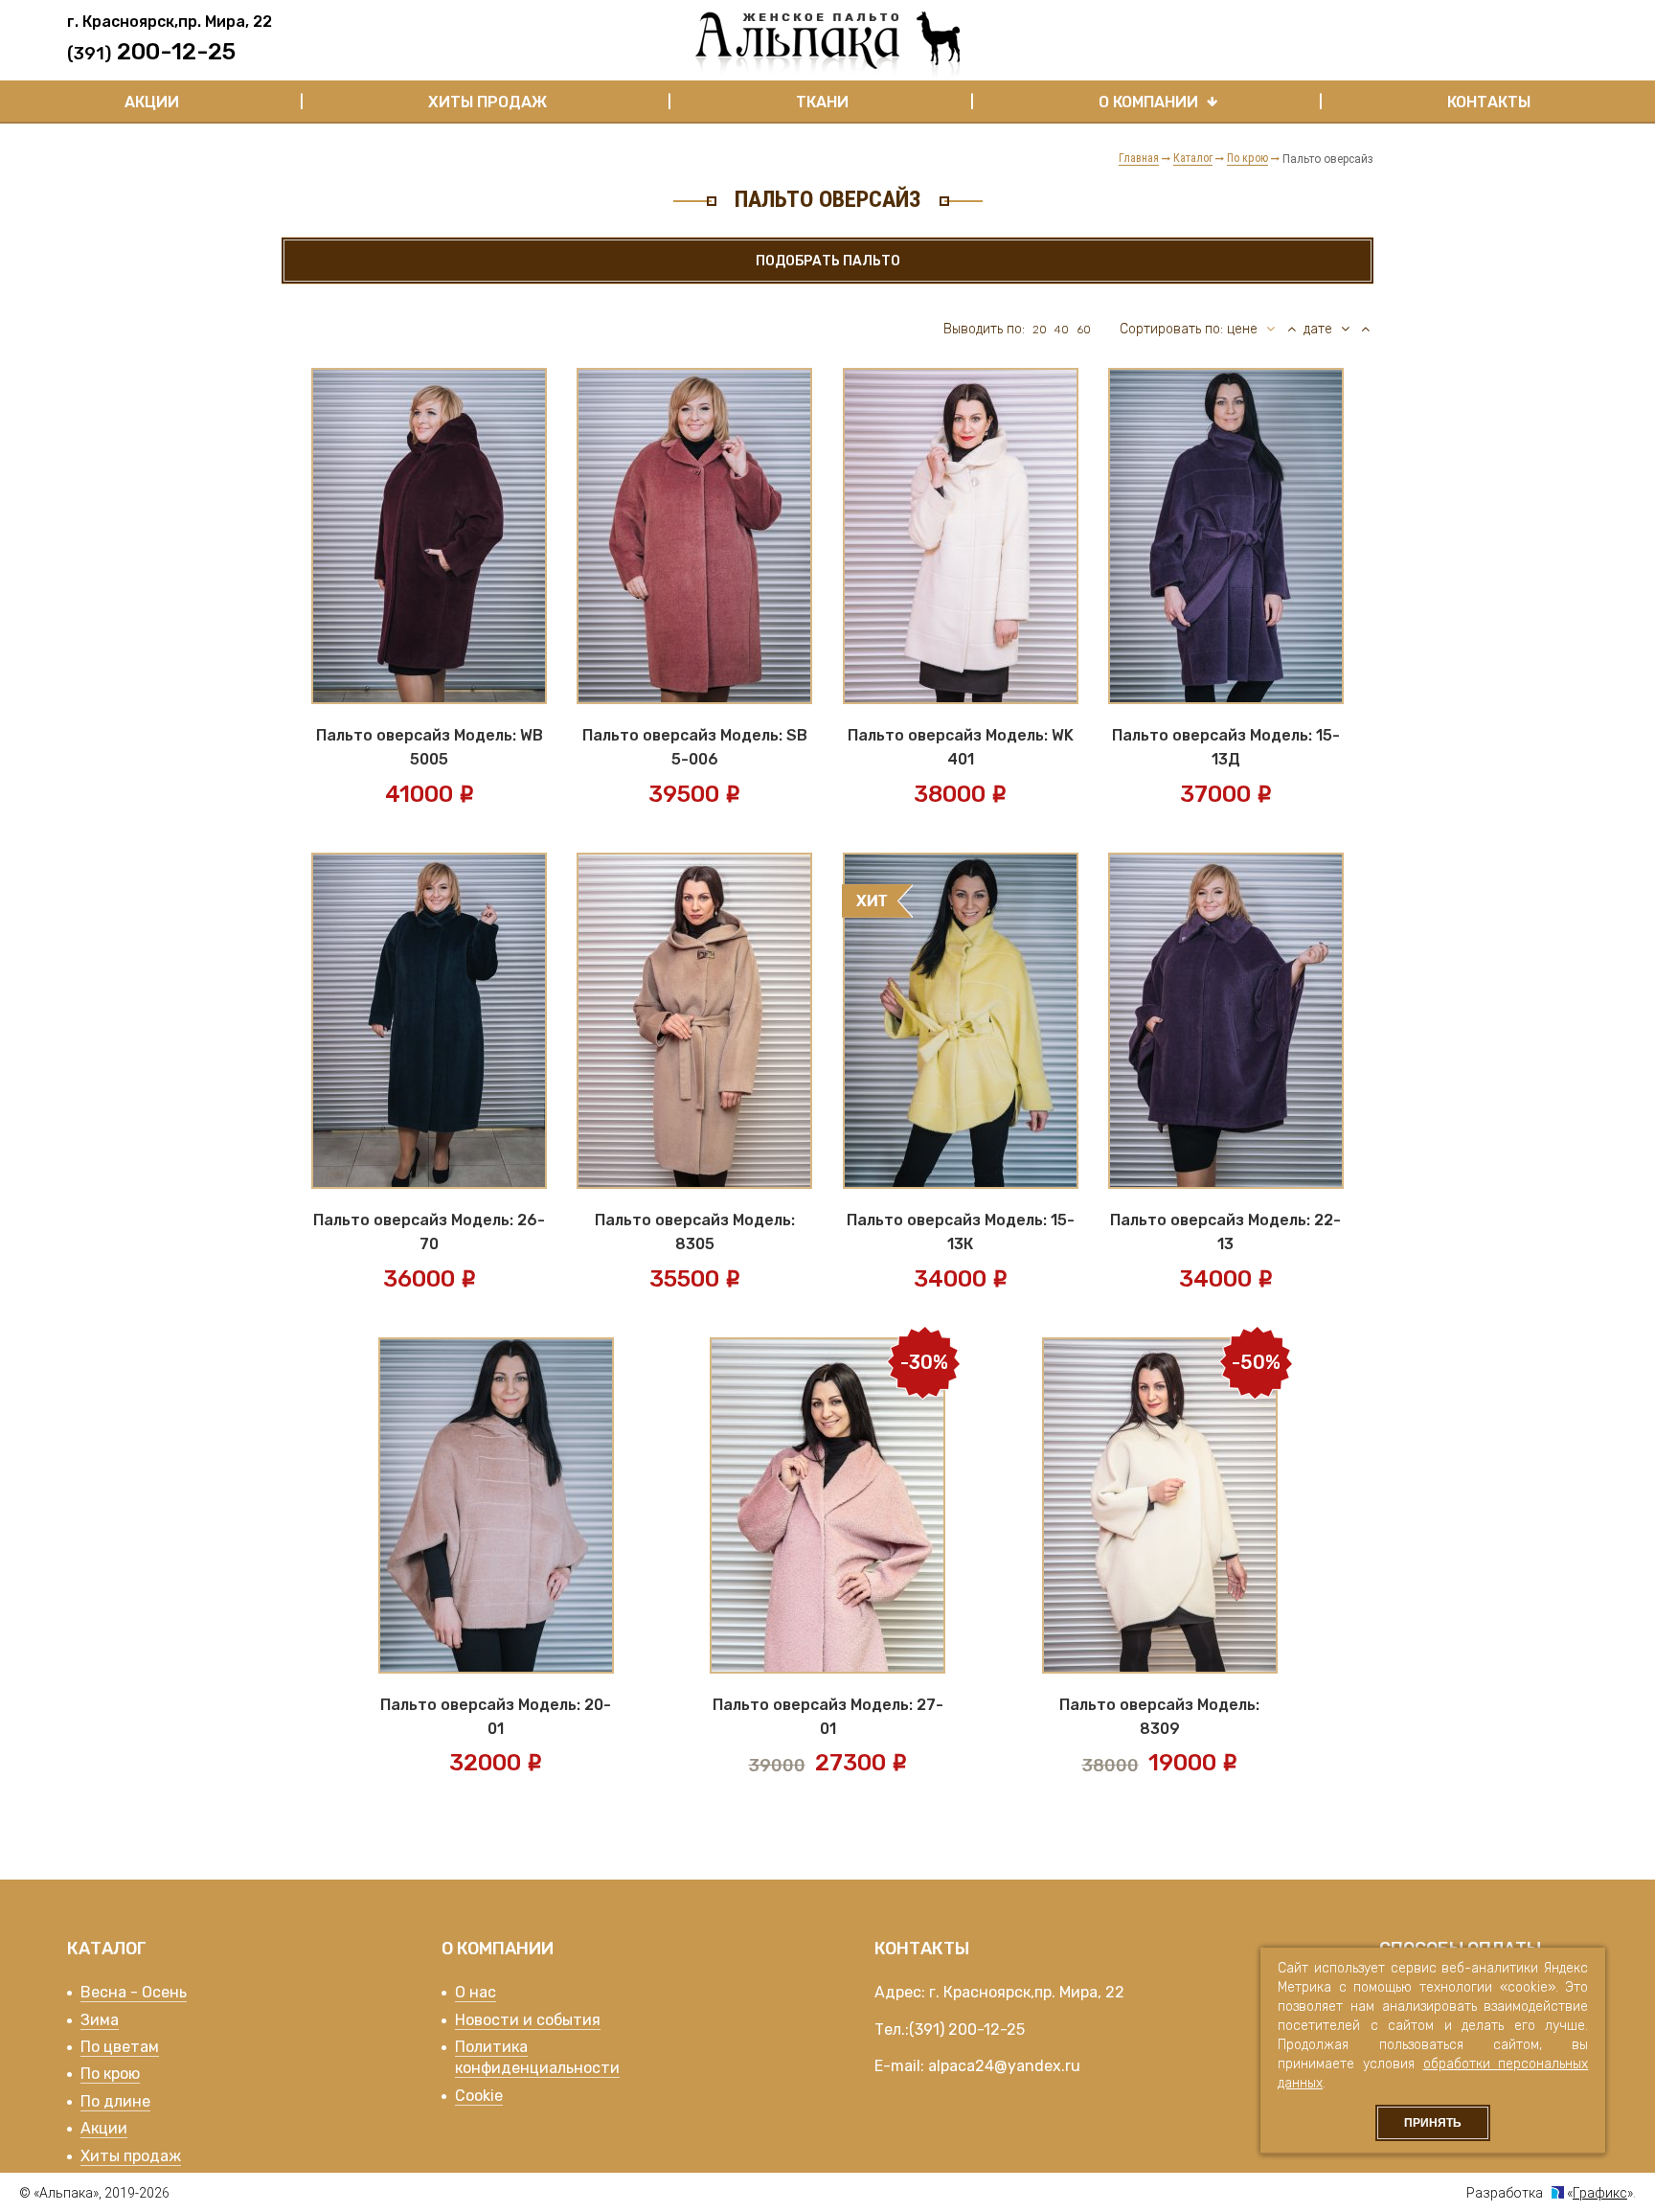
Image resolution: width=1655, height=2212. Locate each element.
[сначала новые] (1346, 330)
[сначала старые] (1365, 330)
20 (1040, 330)
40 (1062, 330)
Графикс (1600, 2193)
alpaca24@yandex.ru (1004, 2066)
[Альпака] (827, 45)
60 (1084, 330)
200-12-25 (986, 2030)
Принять (1433, 2123)
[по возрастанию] (1291, 330)
